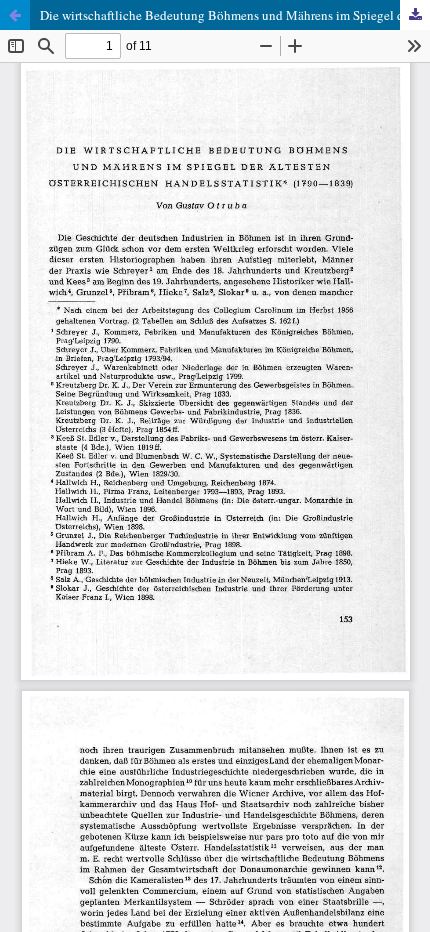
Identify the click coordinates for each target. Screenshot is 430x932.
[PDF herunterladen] (415, 15)
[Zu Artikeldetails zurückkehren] (15, 15)
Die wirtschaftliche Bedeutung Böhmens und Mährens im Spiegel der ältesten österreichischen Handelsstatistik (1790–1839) (235, 15)
